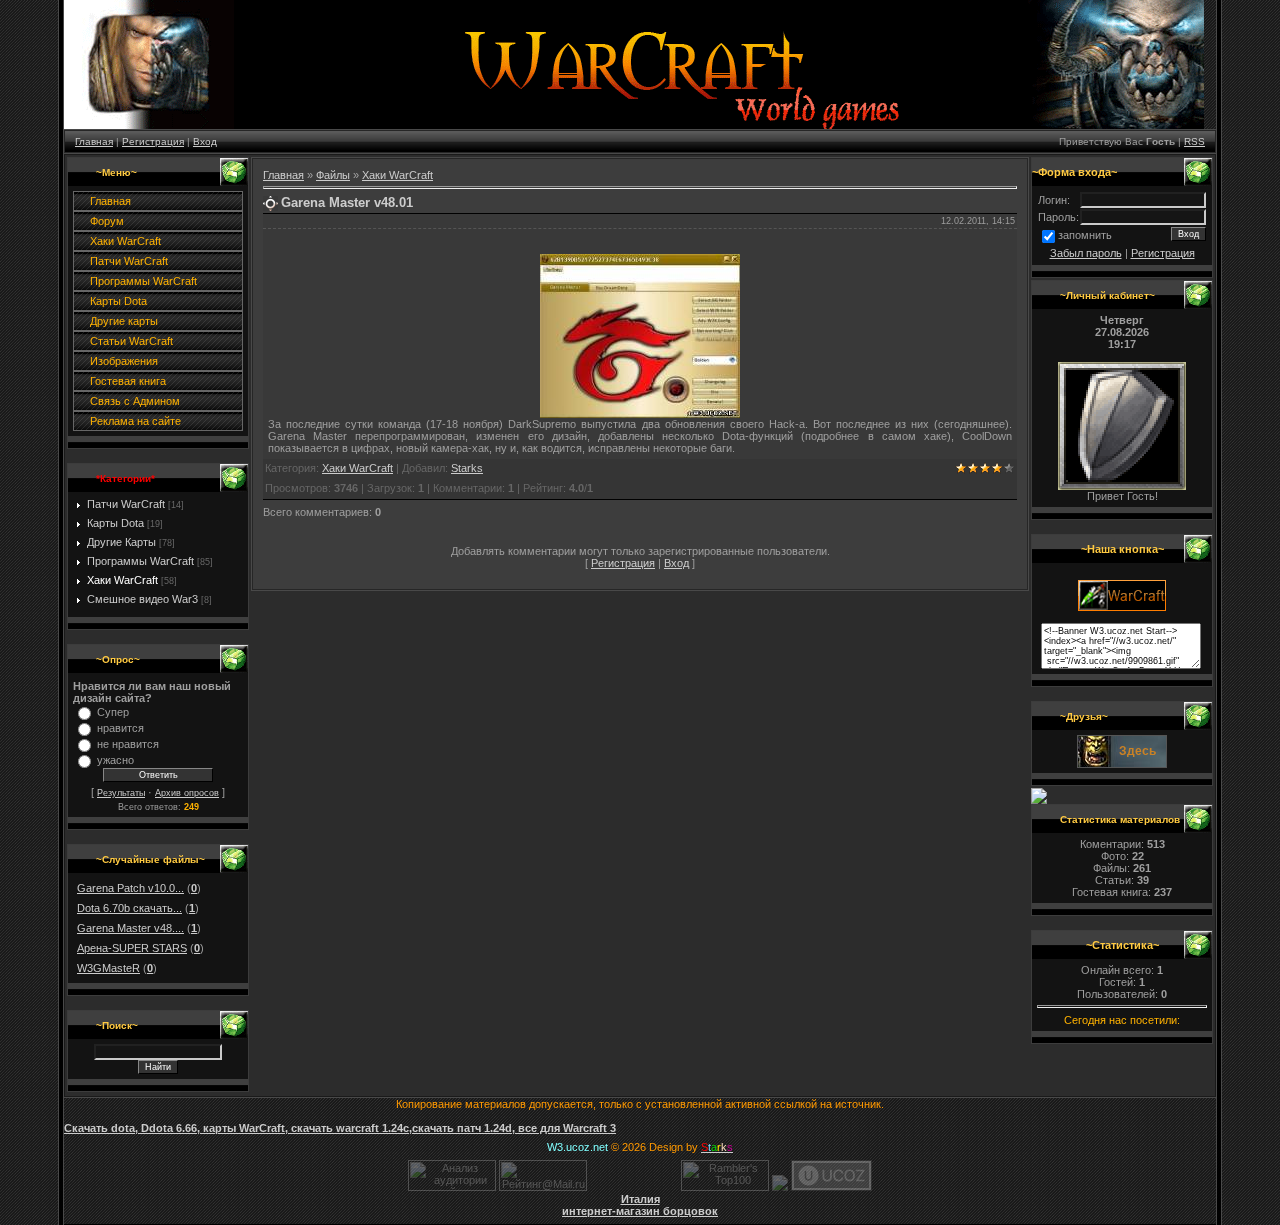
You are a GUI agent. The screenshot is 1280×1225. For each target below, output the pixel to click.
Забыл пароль (1086, 253)
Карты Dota (118, 301)
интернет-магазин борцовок (640, 1211)
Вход (205, 141)
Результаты (121, 793)
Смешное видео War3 (142, 599)
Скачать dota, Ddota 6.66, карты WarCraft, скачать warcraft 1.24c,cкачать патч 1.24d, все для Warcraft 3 (340, 1128)
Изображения (124, 361)
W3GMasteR (108, 968)
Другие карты (124, 321)
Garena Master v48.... (130, 928)
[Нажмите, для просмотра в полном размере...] (640, 414)
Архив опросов (187, 793)
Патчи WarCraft (129, 261)
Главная (94, 141)
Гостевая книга (128, 381)
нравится (120, 728)
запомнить (1085, 235)
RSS (1194, 141)
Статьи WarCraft (131, 341)
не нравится (128, 744)
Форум (107, 221)
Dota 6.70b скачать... (129, 908)
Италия (640, 1199)
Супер (113, 712)
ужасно (115, 760)
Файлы (333, 175)
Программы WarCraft (143, 281)
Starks (467, 468)
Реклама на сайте (135, 421)
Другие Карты (121, 542)
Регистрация (153, 141)
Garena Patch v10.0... (130, 888)
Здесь (1137, 751)
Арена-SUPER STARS (132, 948)
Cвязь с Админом (135, 401)
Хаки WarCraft (125, 241)
